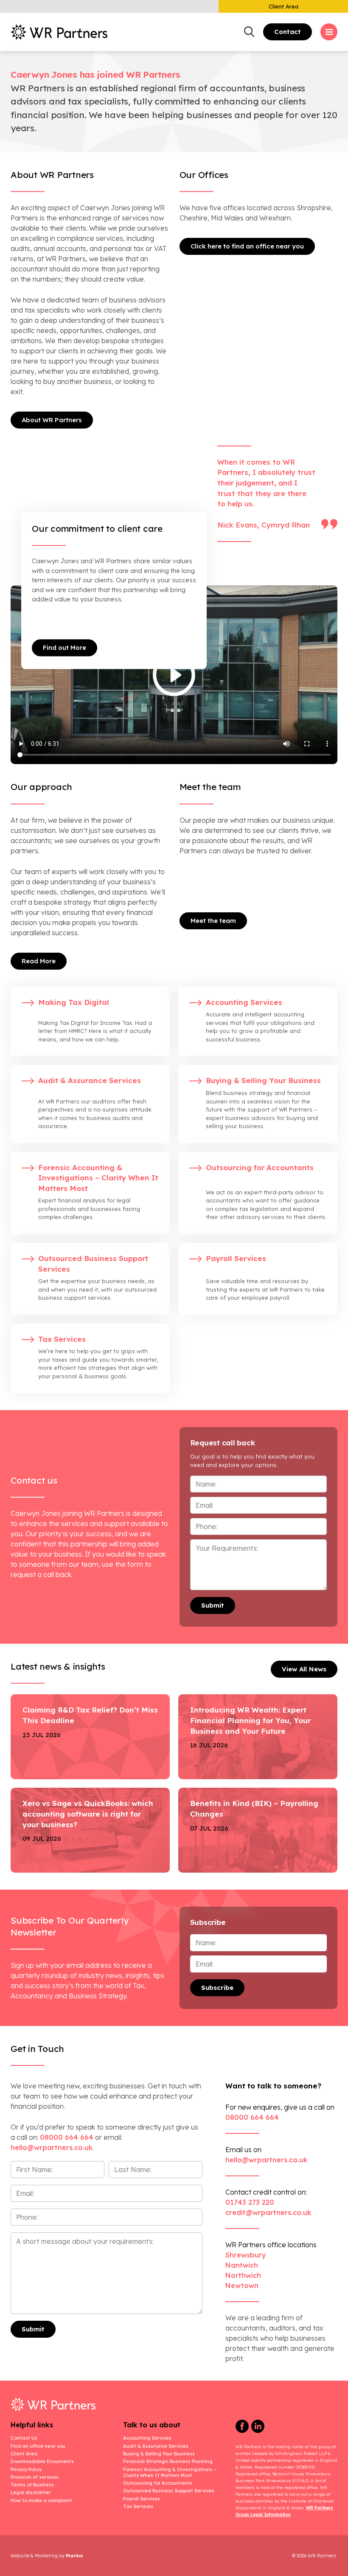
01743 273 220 (250, 2202)
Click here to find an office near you (247, 246)
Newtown (242, 2285)
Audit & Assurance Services (156, 2446)
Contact (288, 32)
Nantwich (242, 2265)
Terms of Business (32, 2485)
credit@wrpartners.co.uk (268, 2212)
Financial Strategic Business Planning (168, 2461)
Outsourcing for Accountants (158, 2483)
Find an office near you (38, 2446)
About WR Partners (52, 420)
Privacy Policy (26, 2469)
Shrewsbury (246, 2255)
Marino (74, 2556)
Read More (39, 961)
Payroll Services (142, 2499)
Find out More (65, 648)
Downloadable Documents (42, 2461)
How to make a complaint (41, 2500)
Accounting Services (147, 2438)
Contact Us (24, 2438)
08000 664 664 (67, 2137)
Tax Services (138, 2506)
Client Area (283, 6)
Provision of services (35, 2477)
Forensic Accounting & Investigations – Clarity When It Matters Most (170, 2472)
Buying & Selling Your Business (159, 2454)
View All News (304, 1669)
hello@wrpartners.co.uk (266, 2160)
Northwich (243, 2275)
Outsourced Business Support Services (169, 2491)
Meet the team (213, 921)
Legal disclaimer (31, 2492)
